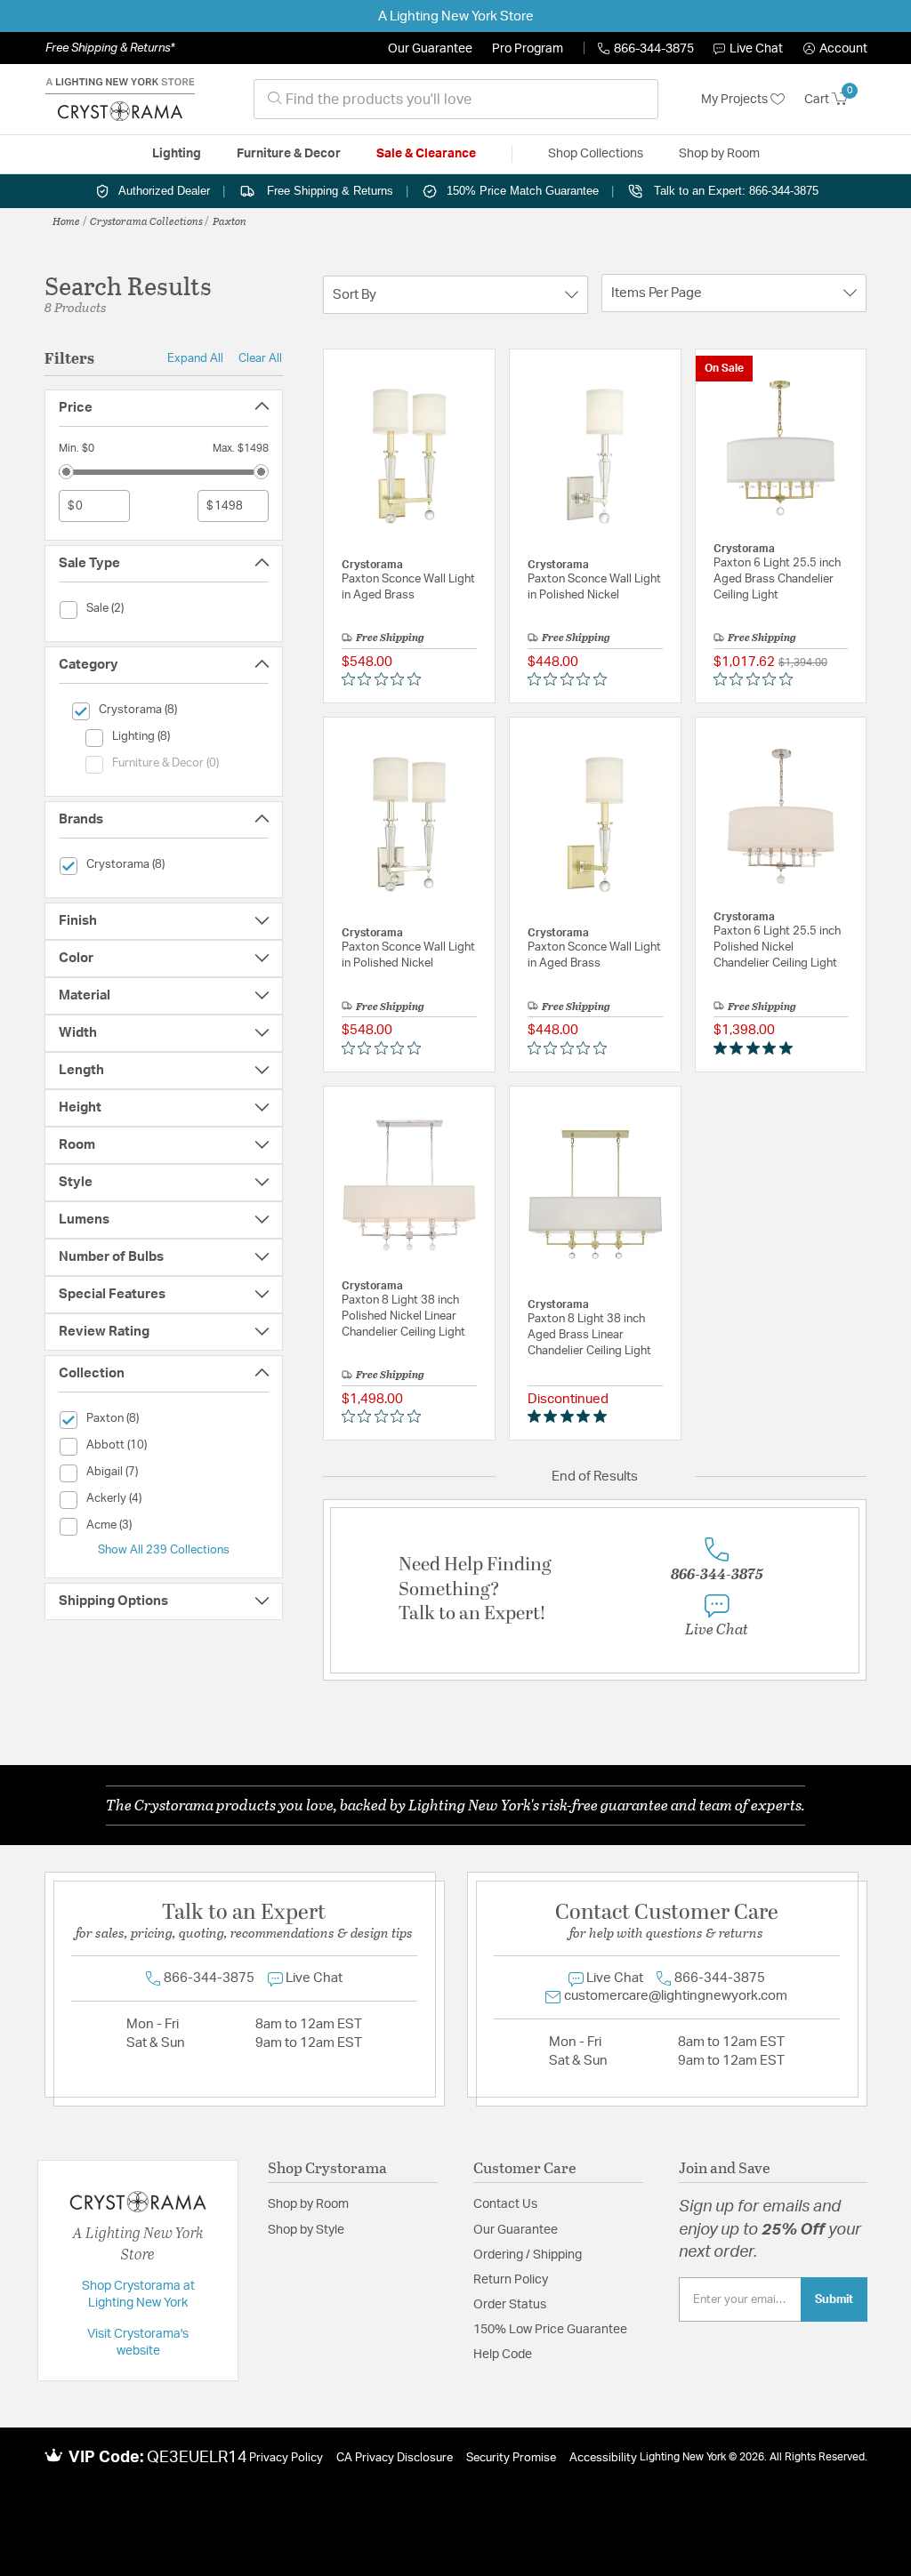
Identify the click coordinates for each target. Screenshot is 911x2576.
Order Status (510, 2305)
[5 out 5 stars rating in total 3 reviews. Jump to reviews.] (757, 1047)
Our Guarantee (430, 49)
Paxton (230, 221)
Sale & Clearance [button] (426, 154)
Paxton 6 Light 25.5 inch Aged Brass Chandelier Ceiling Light (777, 579)
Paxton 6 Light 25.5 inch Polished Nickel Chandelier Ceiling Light (777, 947)
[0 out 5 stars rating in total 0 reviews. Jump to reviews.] (386, 679)
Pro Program (528, 49)
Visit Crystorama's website (138, 2343)
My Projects (736, 100)
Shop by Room (308, 2204)
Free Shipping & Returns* (110, 48)
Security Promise (511, 2458)
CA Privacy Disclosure (395, 2458)
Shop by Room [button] (719, 154)
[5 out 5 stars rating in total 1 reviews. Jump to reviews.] (571, 1416)
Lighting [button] (177, 154)
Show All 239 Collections (164, 1550)
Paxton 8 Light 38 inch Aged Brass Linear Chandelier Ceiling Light (589, 1335)
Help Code (503, 2355)
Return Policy (511, 2280)
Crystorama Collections (146, 221)
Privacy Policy (286, 2458)
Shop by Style (306, 2230)
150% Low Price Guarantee (550, 2330)
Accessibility (603, 2458)
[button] (835, 49)
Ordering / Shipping (528, 2255)
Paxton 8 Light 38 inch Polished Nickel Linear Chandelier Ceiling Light (403, 1316)
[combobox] (456, 99)
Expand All (195, 358)
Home (66, 221)
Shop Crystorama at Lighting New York (138, 2295)
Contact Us (505, 2204)
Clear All (260, 358)
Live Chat (756, 49)
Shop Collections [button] (596, 154)
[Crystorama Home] (120, 100)
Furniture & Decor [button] (289, 154)
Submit (834, 2299)
